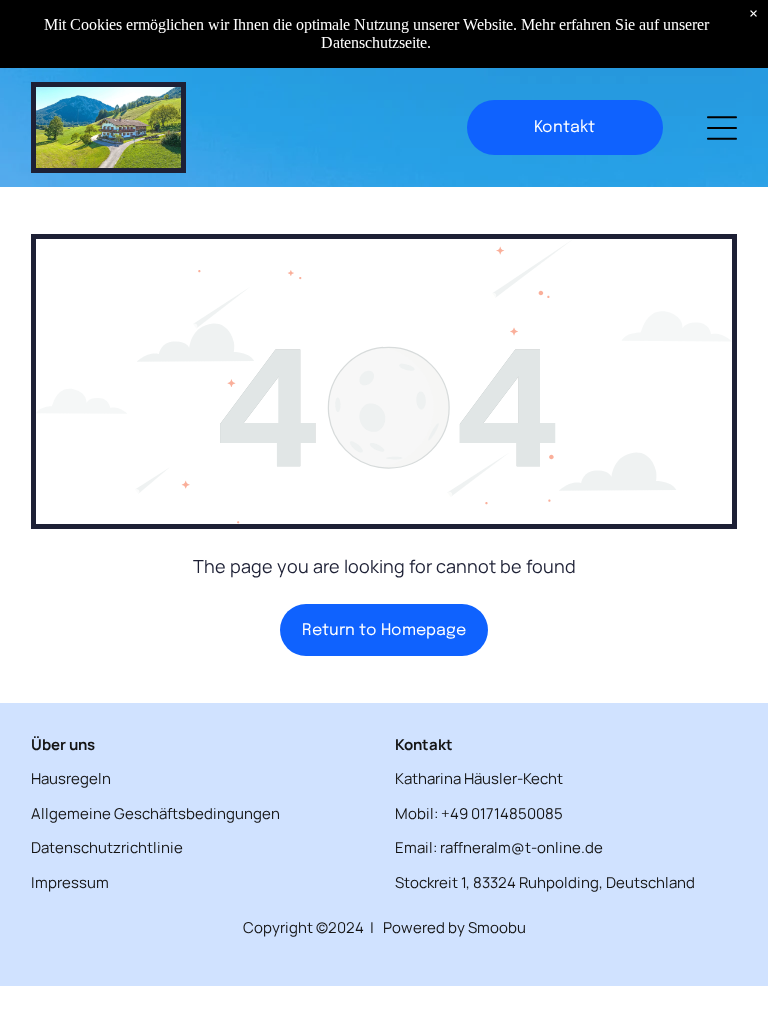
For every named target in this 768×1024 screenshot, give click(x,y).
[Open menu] (722, 128)
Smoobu (497, 927)
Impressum (70, 882)
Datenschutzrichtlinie (107, 847)
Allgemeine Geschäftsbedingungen (155, 813)
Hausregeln (71, 778)
